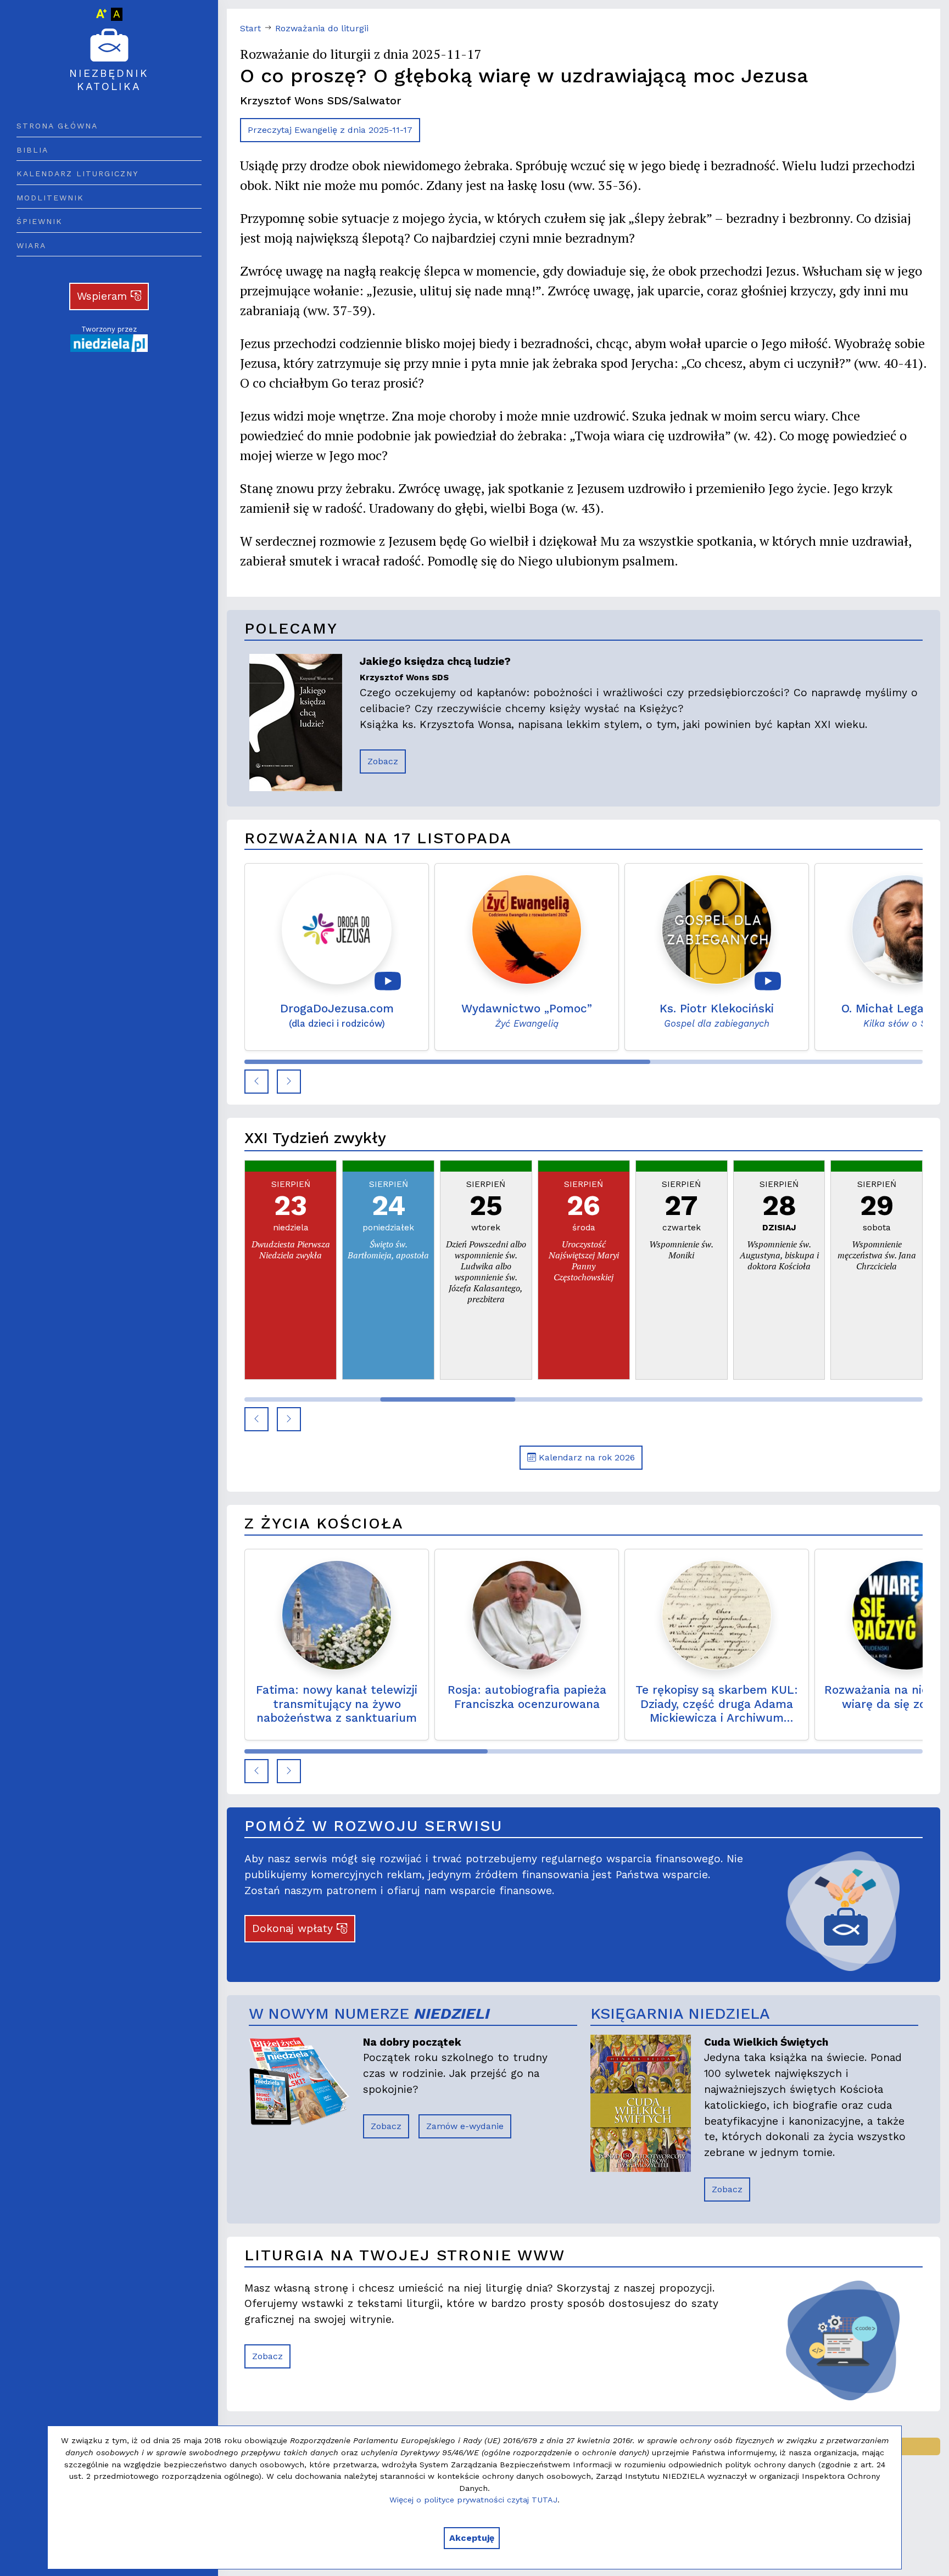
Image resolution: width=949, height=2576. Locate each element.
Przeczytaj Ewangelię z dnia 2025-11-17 (330, 130)
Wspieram (104, 296)
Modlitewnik (50, 198)
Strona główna (57, 126)
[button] (256, 1082)
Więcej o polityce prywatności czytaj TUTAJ (473, 2500)
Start (250, 28)
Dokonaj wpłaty (294, 1928)
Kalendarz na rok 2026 (585, 1457)
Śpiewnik (40, 221)
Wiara (31, 245)
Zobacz (383, 761)
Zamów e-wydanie (465, 2126)
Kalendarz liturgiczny (77, 173)
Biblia (32, 150)
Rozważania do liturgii (322, 28)
